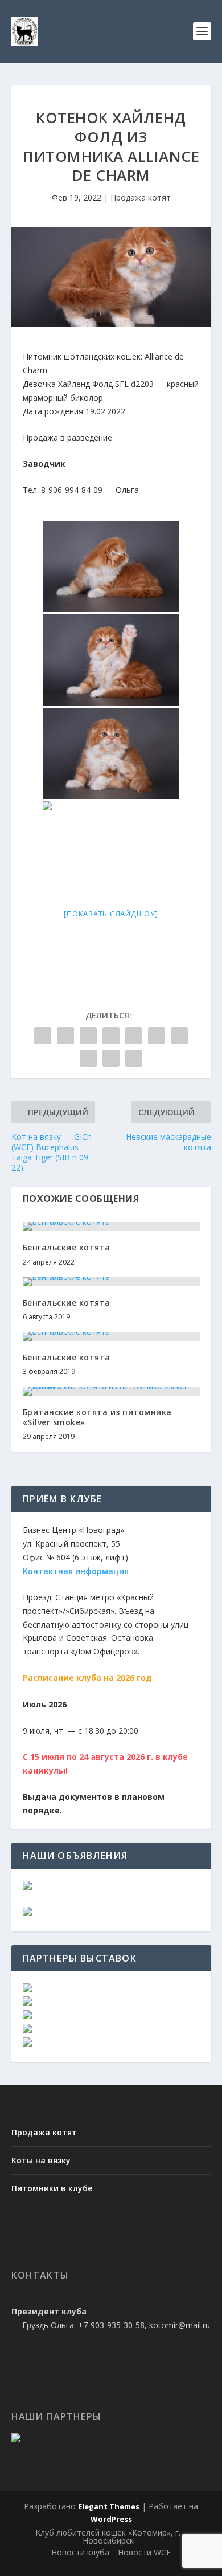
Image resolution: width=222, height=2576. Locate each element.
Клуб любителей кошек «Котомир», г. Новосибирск (108, 2536)
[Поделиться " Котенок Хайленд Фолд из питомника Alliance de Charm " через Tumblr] (111, 1036)
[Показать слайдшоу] (111, 914)
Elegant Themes (109, 2506)
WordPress (111, 2519)
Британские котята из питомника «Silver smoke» (97, 1417)
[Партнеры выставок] (27, 1989)
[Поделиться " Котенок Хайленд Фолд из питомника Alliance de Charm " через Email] (111, 1058)
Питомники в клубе (52, 2188)
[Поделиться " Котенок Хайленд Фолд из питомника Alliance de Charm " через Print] (134, 1058)
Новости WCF (144, 2552)
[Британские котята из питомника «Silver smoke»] (111, 1391)
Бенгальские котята (67, 1247)
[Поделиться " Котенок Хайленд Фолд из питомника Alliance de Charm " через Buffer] (179, 1036)
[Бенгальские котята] (111, 1226)
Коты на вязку (41, 2160)
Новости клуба (80, 2552)
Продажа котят (141, 197)
